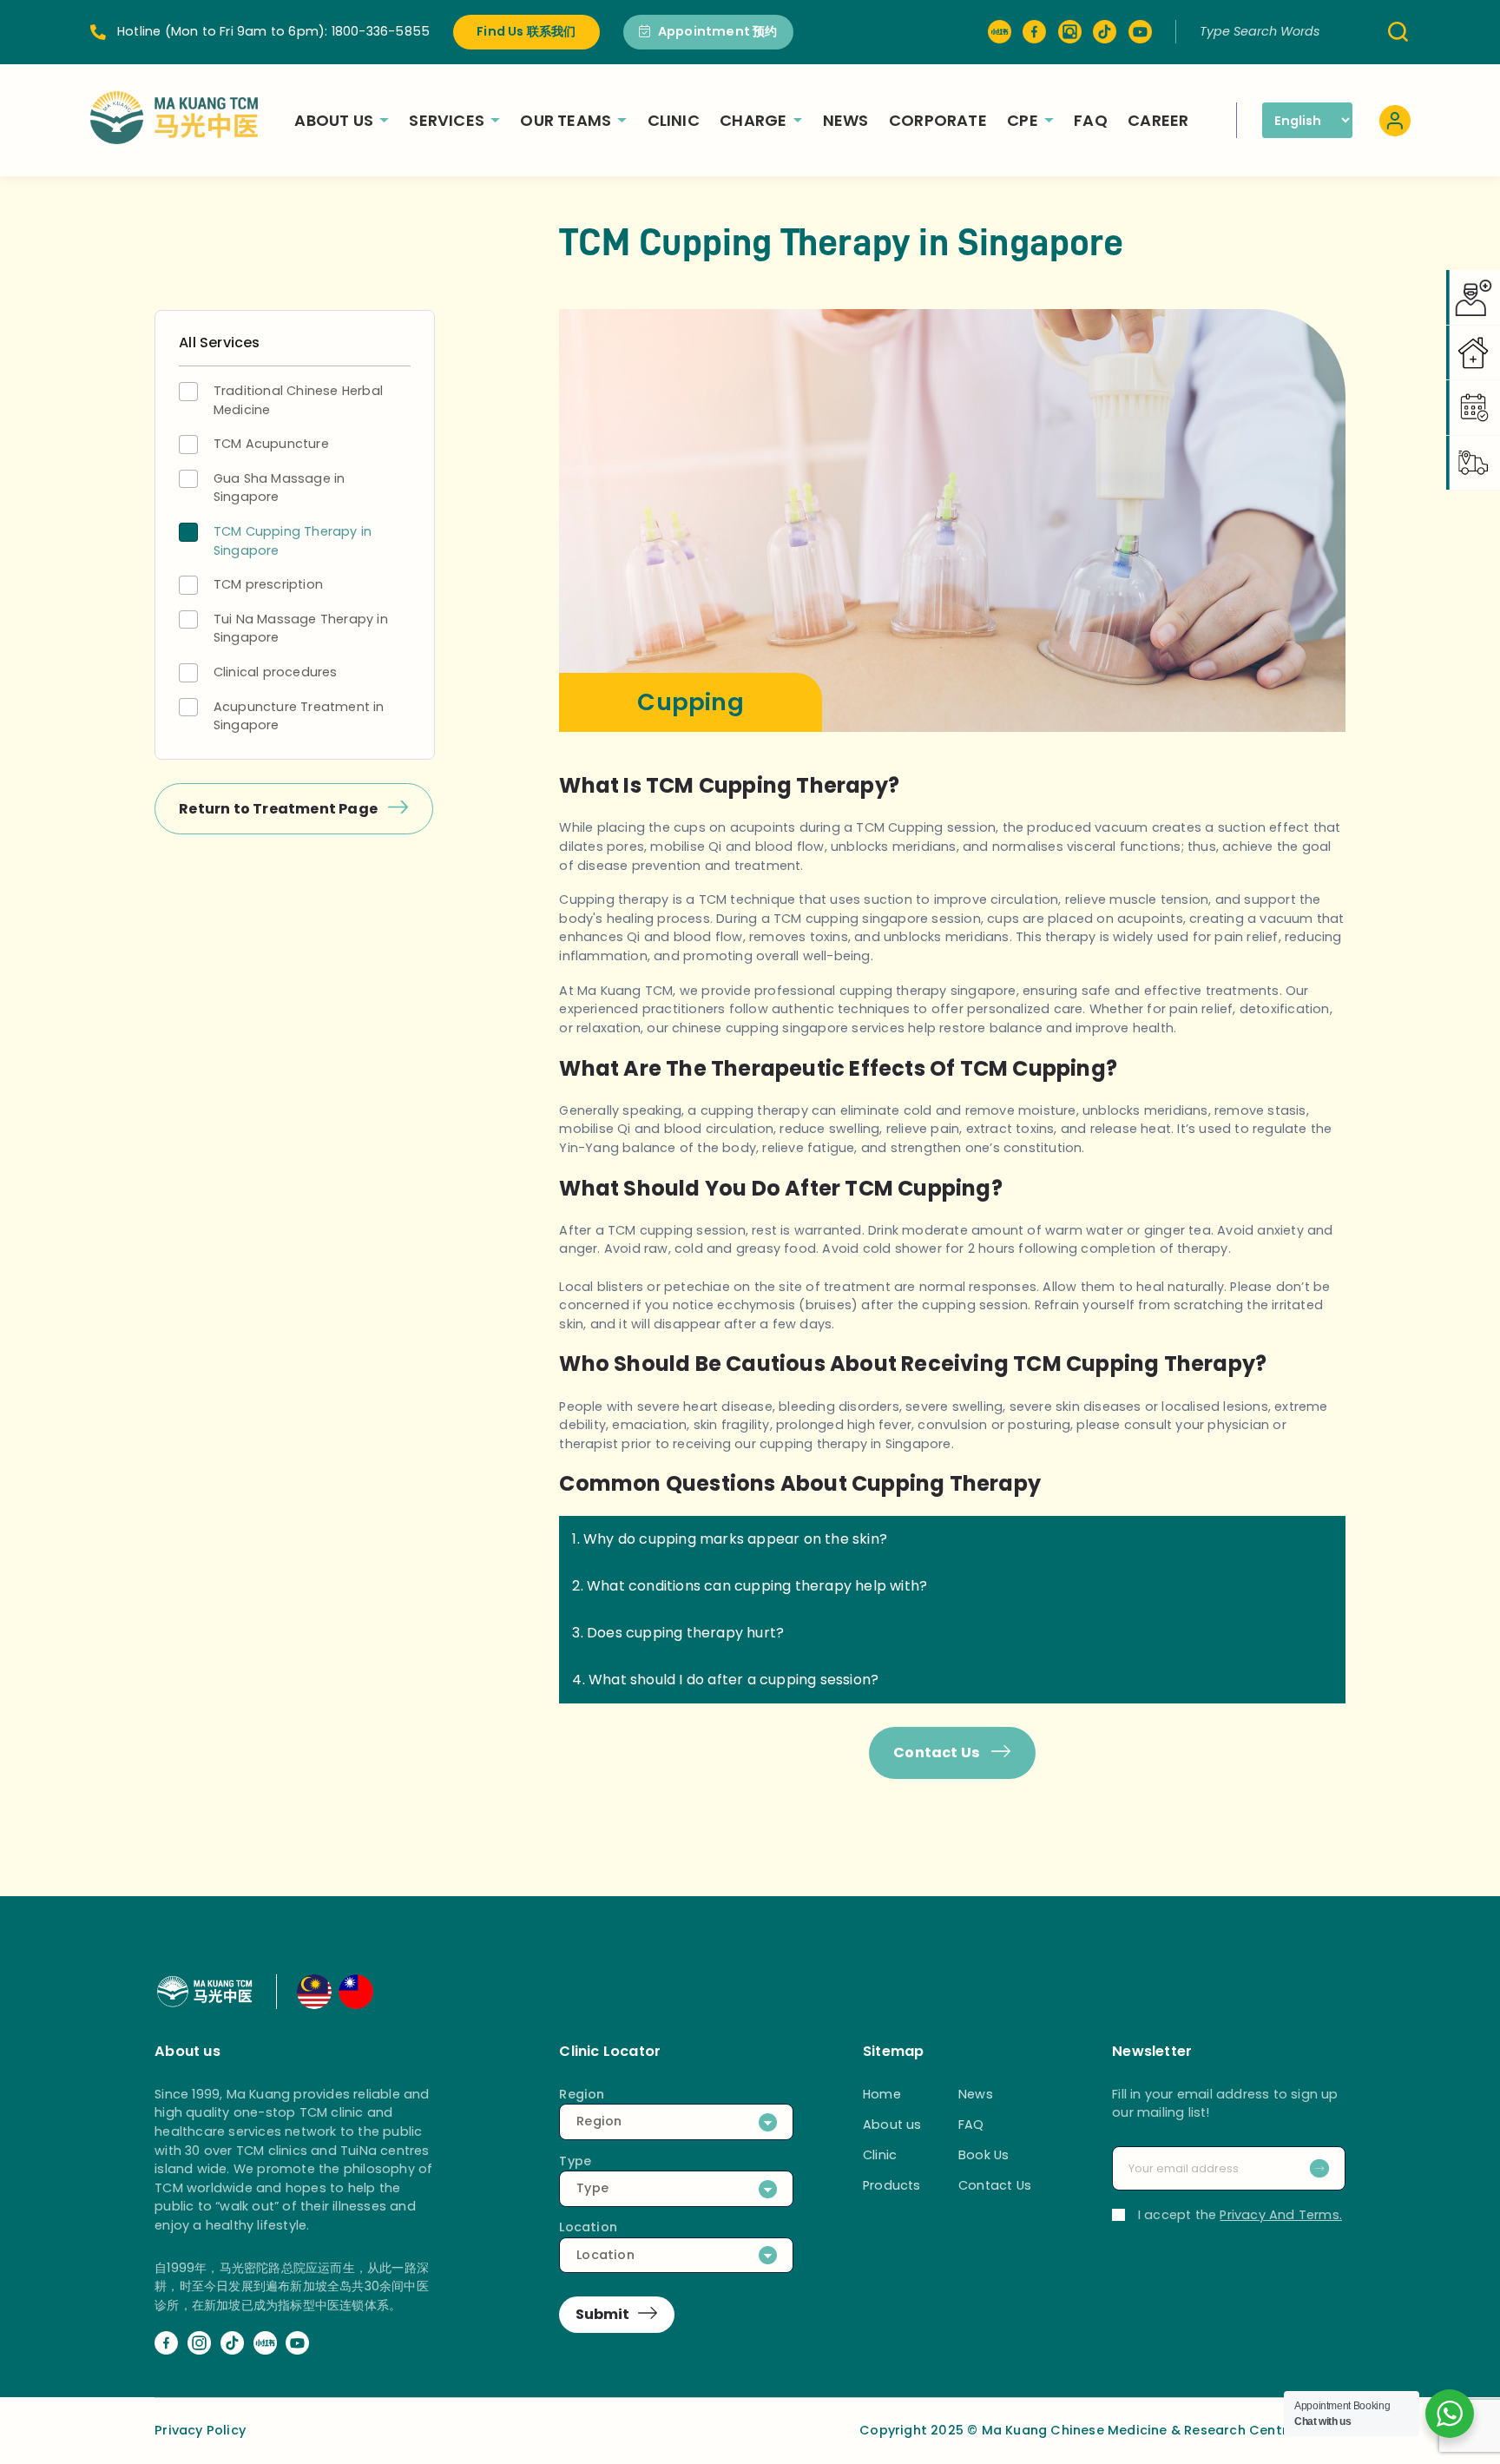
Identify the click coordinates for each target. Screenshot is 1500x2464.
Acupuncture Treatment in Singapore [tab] (299, 716)
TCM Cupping (899, 827)
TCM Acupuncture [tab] (271, 444)
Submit (602, 2314)
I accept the (1240, 2215)
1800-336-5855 (381, 31)
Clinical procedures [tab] (276, 672)
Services (447, 120)
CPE (1023, 120)
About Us (334, 120)
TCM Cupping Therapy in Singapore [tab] (293, 541)
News (846, 120)
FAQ (1091, 120)
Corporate (938, 120)
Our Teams (566, 120)
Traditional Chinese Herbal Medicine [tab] (298, 400)
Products (892, 2185)
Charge (753, 120)
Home (882, 2094)
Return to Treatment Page (280, 809)
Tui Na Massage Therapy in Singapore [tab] (301, 629)
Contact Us (938, 1752)
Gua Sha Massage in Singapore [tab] (280, 488)
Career (1158, 120)
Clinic (674, 120)
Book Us (984, 2155)
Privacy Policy (200, 2430)
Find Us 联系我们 (526, 31)
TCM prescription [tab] (268, 584)
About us (892, 2125)
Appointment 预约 (718, 31)
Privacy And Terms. (1281, 2215)
